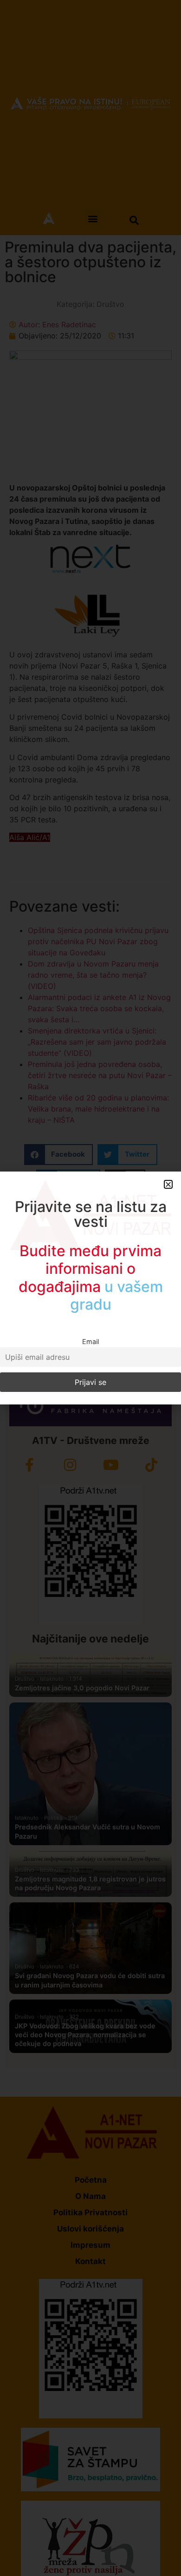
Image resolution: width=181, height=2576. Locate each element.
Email (90, 1341)
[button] (168, 1184)
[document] (90, 1288)
